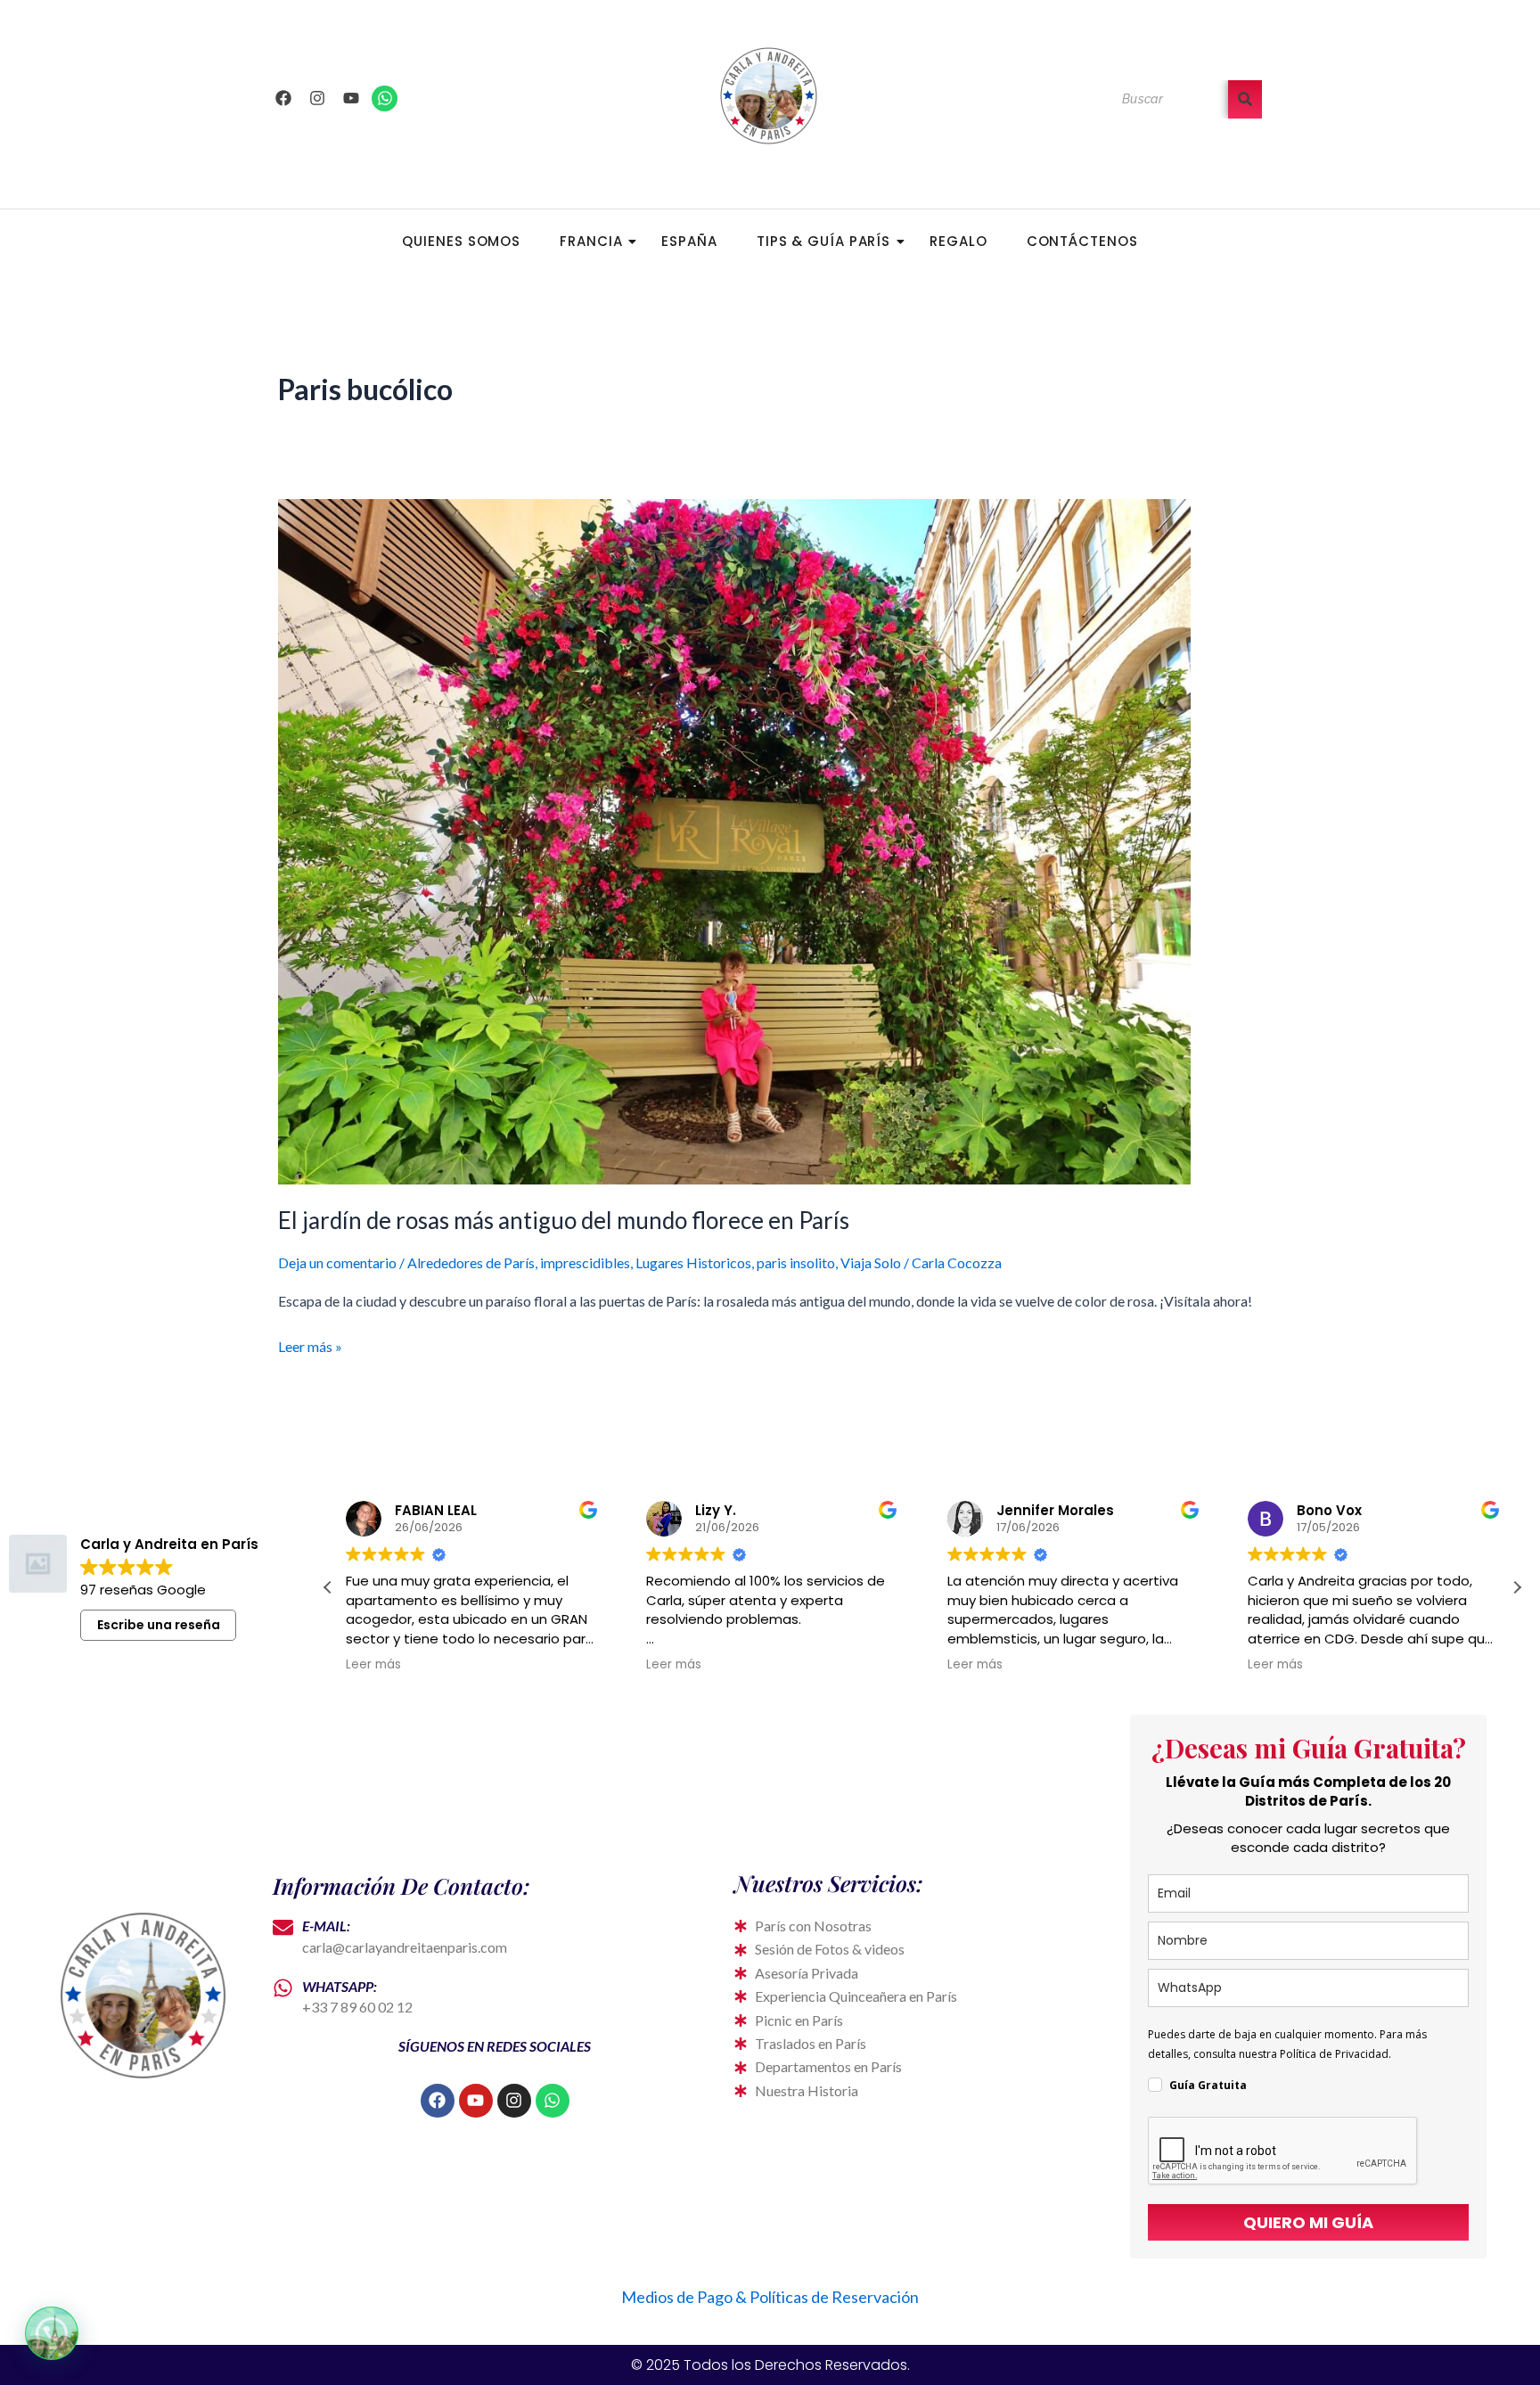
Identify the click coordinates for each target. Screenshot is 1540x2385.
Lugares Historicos (693, 1262)
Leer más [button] (373, 1665)
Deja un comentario (337, 1262)
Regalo (958, 241)
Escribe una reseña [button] (159, 1625)
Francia (591, 241)
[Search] (1245, 99)
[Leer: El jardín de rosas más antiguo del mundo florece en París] (770, 842)
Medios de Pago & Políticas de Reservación (770, 2297)
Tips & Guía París (823, 241)
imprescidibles (585, 1262)
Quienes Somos (461, 241)
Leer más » (310, 1345)
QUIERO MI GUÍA (1308, 2222)
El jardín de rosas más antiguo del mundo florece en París (564, 1220)
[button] (1517, 1587)
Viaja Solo (871, 1262)
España (689, 241)
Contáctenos (1082, 241)
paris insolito (796, 1262)
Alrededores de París (471, 1262)
